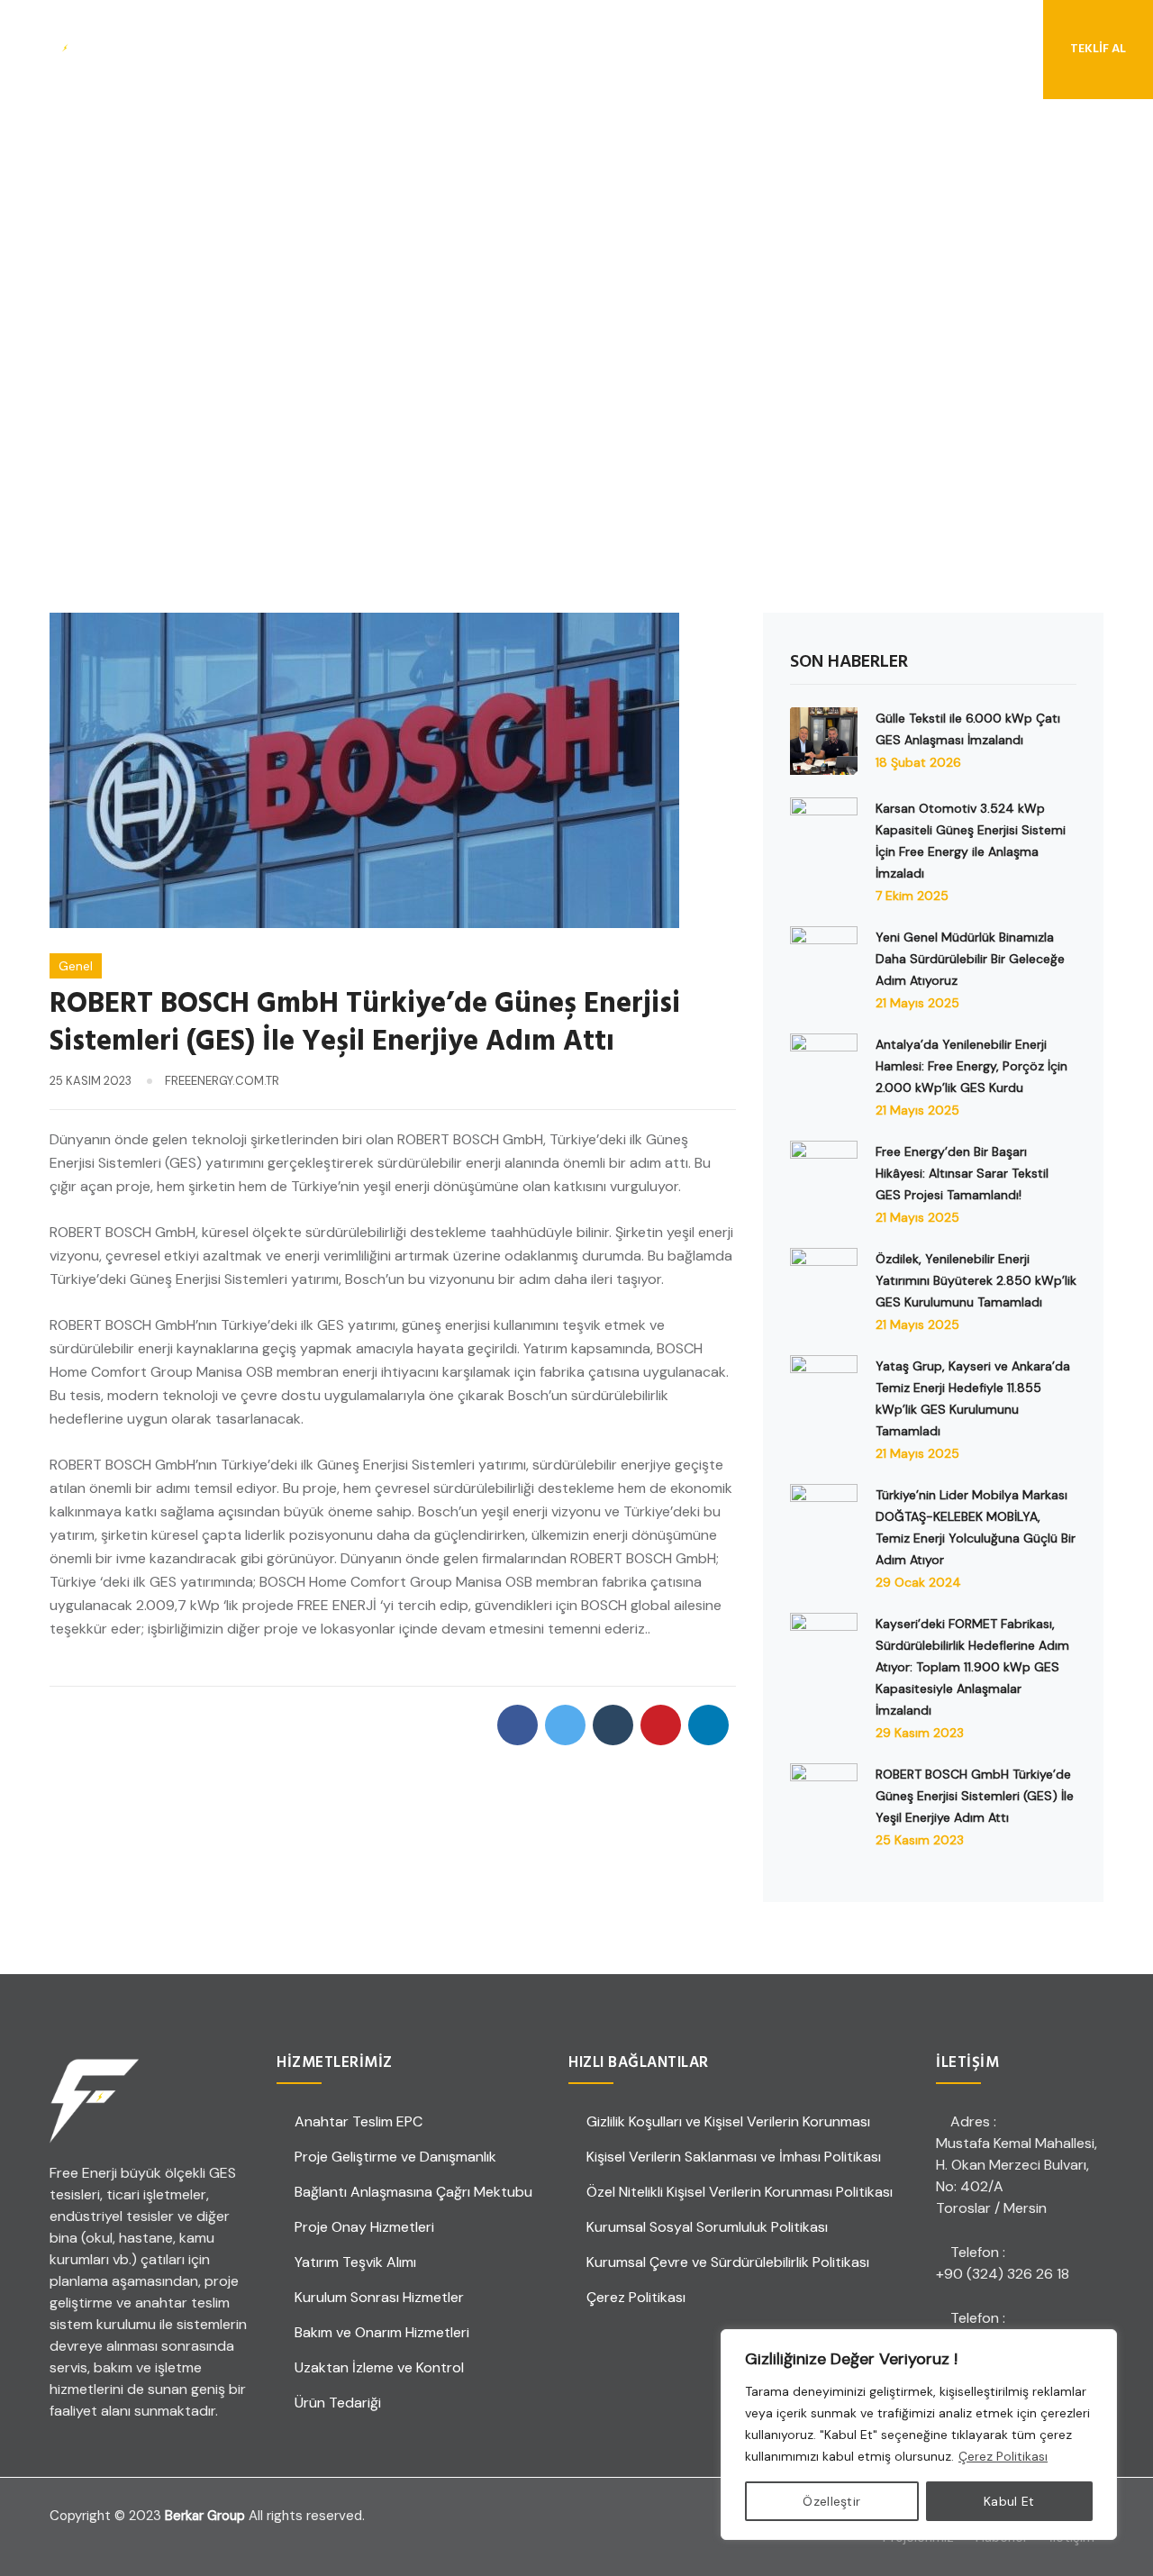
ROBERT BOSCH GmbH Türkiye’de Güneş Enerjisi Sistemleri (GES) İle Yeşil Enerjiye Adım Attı (975, 1796)
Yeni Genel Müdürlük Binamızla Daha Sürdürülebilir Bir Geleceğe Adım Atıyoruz (970, 959)
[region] (919, 2435)
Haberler (586, 49)
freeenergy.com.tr (222, 1081)
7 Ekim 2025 (912, 896)
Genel (76, 966)
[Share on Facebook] (517, 1725)
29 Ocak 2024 (918, 1582)
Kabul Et (1009, 2501)
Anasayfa (168, 49)
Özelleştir (831, 2501)
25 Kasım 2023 (920, 1840)
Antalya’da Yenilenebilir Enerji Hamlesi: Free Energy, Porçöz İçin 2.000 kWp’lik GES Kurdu (971, 1066)
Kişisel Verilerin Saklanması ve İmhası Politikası (734, 2157)
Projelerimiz (486, 49)
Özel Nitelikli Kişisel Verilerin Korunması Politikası (740, 2192)
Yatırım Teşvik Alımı (355, 2262)
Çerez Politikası (1003, 2456)
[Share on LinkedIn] (708, 1725)
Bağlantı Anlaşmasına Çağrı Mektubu (413, 2192)
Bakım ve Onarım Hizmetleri (382, 2332)
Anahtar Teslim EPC (359, 2121)
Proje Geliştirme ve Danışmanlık (395, 2157)
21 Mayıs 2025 (917, 1003)
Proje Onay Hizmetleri (364, 2227)
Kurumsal (260, 49)
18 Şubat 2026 (918, 762)
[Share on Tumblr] (613, 1725)
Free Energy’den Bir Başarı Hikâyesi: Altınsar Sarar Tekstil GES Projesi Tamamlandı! (962, 1173)
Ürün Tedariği (338, 2403)
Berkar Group (205, 2516)
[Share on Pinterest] (661, 1725)
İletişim (670, 49)
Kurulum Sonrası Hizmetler (379, 2297)
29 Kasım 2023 (920, 1733)
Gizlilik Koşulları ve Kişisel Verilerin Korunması (728, 2121)
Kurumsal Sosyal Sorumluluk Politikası (707, 2227)
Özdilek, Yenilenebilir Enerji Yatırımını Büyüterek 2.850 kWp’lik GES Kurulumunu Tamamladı (976, 1280)
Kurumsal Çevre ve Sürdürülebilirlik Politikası (728, 2262)
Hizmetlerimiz (368, 49)
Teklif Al (1098, 49)
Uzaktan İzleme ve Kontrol (379, 2367)
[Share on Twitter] (565, 1725)
